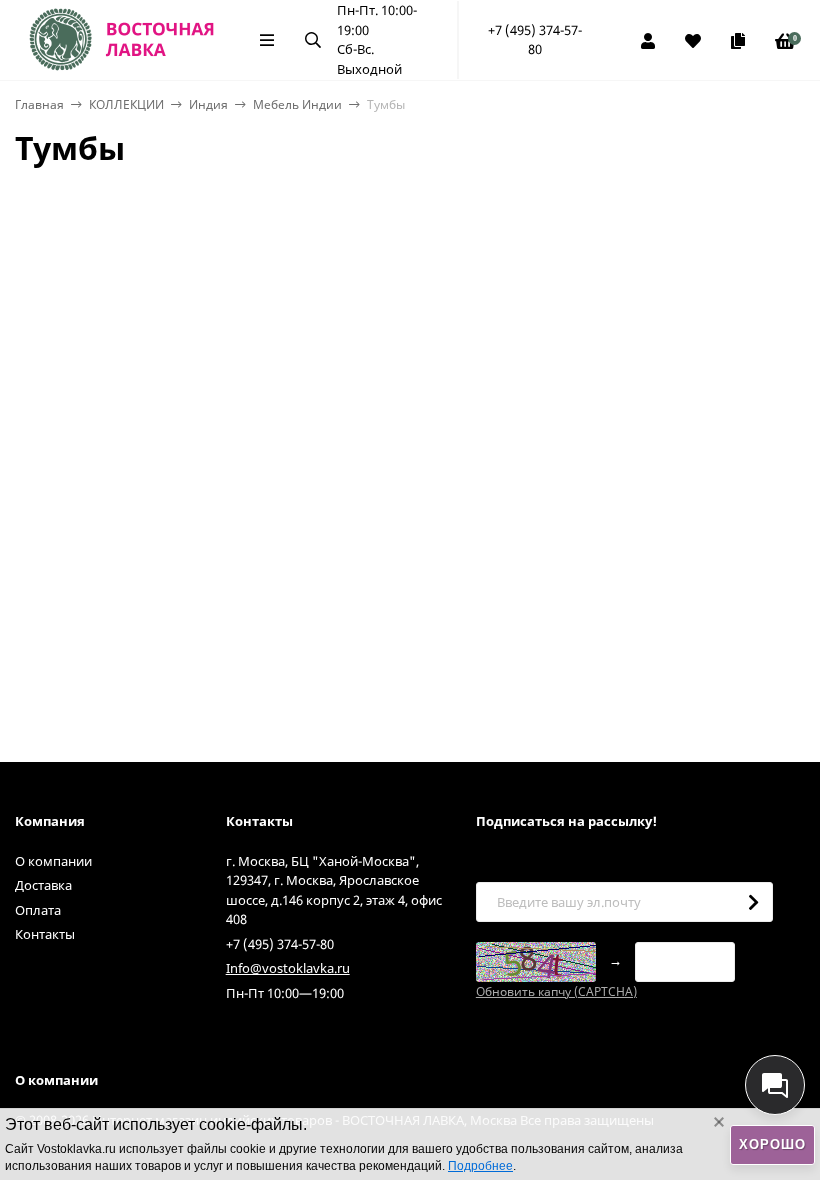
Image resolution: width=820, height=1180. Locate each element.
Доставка (43, 885)
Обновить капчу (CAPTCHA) (556, 991)
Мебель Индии (297, 104)
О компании (53, 861)
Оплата (38, 910)
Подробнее (480, 1166)
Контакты (45, 934)
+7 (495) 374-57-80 (535, 40)
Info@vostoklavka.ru (288, 968)
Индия (208, 104)
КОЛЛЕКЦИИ (126, 104)
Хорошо (772, 1144)
